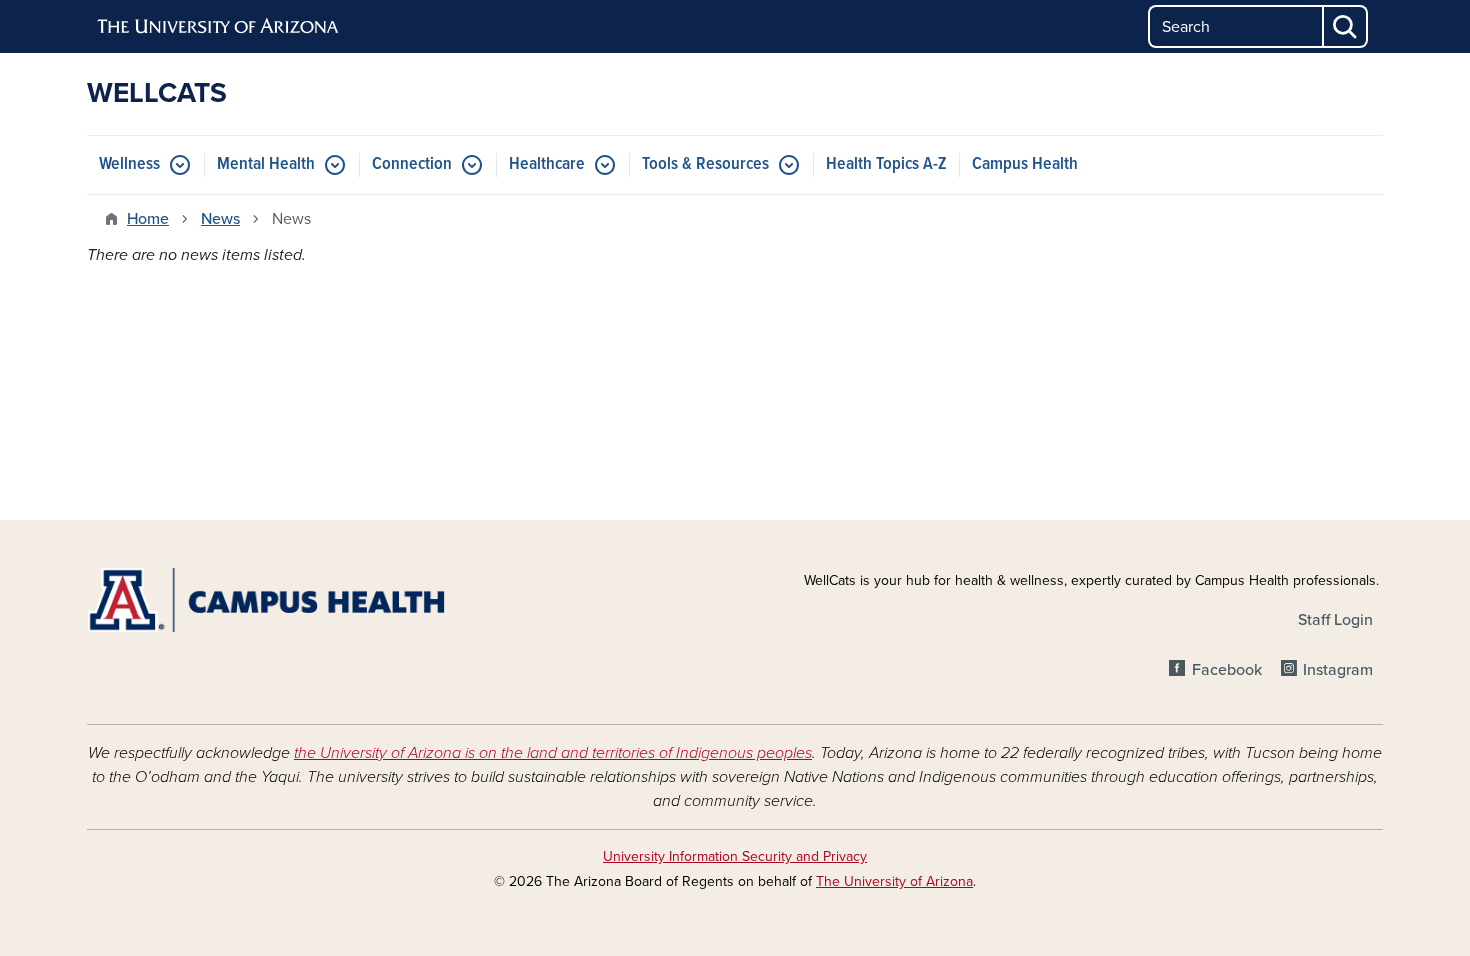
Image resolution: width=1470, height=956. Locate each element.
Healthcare (547, 164)
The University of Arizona (894, 881)
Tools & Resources (705, 164)
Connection (412, 164)
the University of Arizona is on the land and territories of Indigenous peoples (553, 753)
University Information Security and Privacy (735, 856)
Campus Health (1025, 164)
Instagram (1338, 670)
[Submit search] (1346, 26)
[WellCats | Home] (295, 600)
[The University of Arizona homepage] (219, 27)
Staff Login (1335, 620)
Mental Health (266, 164)
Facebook (1226, 670)
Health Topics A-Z (886, 164)
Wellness (129, 164)
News (220, 219)
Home (148, 219)
